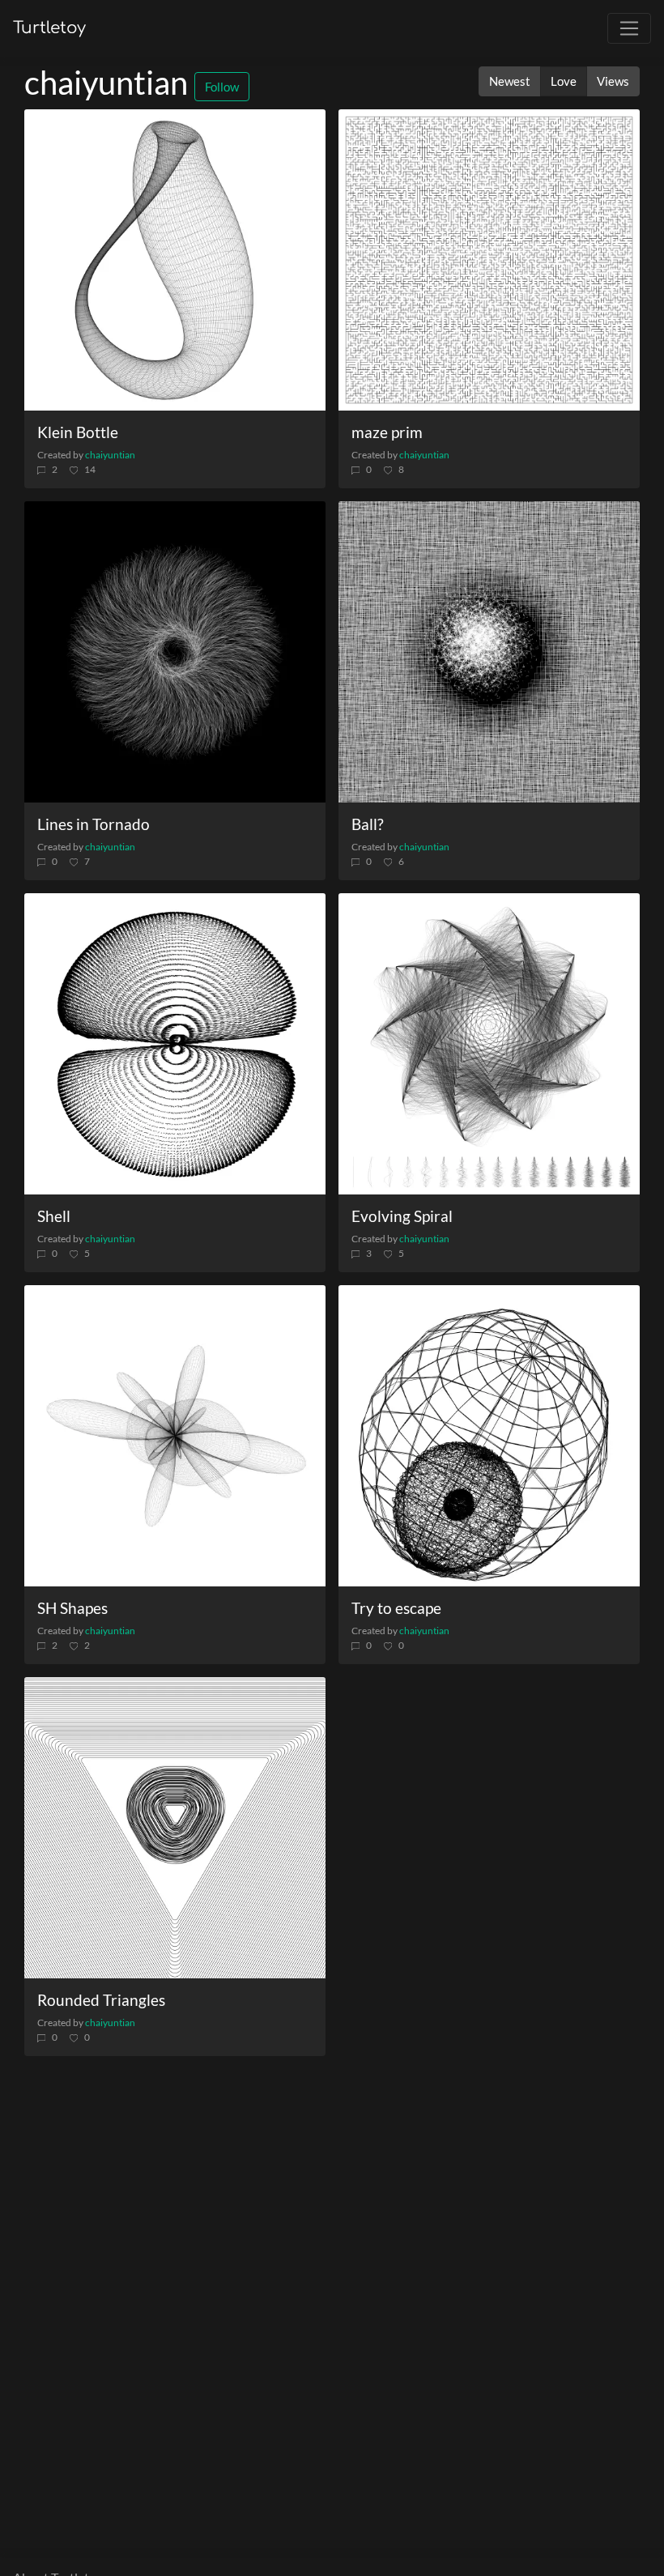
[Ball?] (489, 652)
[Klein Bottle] (175, 260)
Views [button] (613, 81)
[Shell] (175, 1044)
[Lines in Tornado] (175, 652)
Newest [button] (510, 81)
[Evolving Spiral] (489, 1044)
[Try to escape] (489, 1436)
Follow (222, 87)
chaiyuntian (110, 455)
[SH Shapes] (175, 1436)
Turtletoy (49, 28)
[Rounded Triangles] (175, 1828)
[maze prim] (489, 260)
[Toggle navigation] (629, 28)
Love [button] (564, 81)
